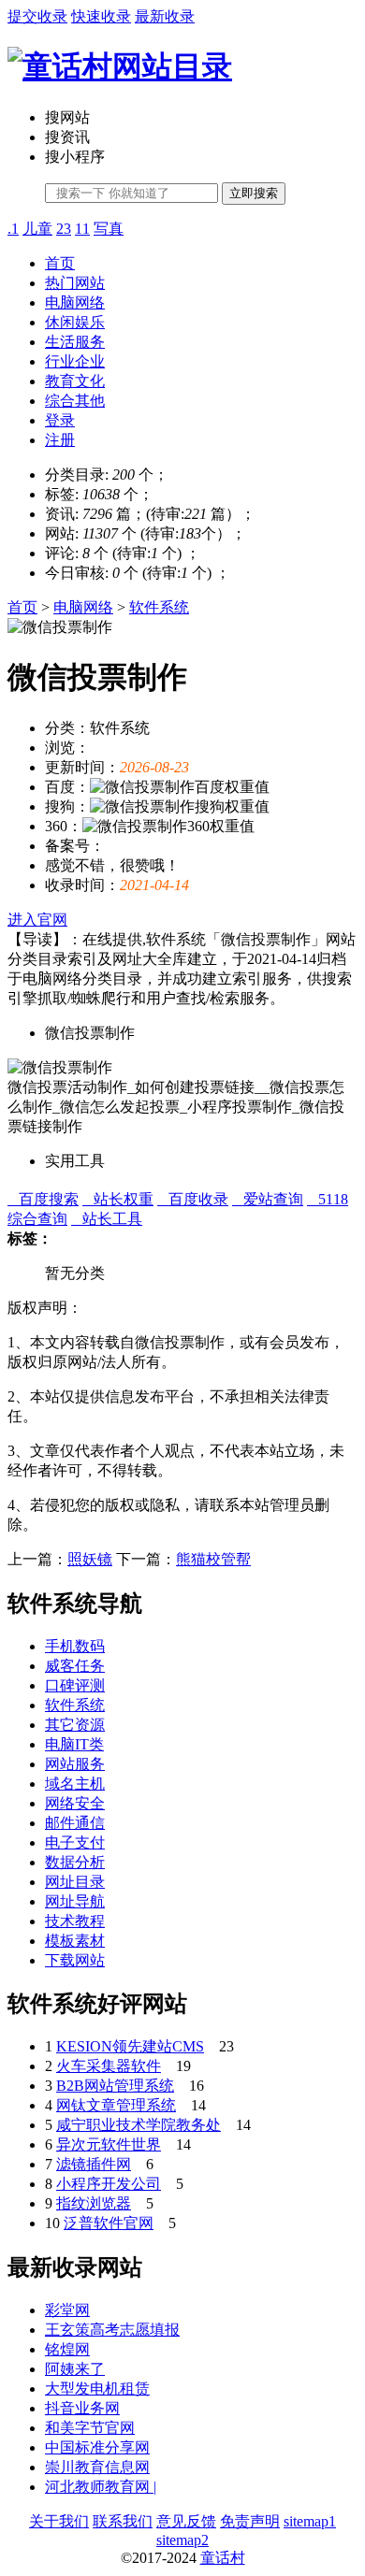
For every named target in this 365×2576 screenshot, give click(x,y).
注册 (60, 440)
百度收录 (193, 1199)
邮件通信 (75, 1823)
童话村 (223, 2558)
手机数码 (75, 1646)
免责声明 (250, 2521)
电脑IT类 (74, 1744)
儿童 (37, 229)
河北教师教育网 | (101, 2487)
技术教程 (75, 1921)
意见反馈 (186, 2521)
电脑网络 (75, 302)
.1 (13, 229)
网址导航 (75, 1901)
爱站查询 (268, 1199)
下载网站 (75, 1960)
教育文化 (75, 381)
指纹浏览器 (94, 2203)
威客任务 (75, 1666)
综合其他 (75, 401)
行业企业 (75, 361)
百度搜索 (43, 1199)
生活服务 (75, 342)
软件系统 (159, 607)
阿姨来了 (75, 2369)
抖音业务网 (82, 2408)
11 (82, 229)
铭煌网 (67, 2349)
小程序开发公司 (109, 2184)
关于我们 (59, 2521)
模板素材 (75, 1941)
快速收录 (101, 16)
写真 (109, 229)
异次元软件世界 (109, 2144)
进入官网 (37, 920)
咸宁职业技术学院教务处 (139, 2125)
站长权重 (118, 1199)
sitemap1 (310, 2521)
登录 (60, 420)
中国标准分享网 (97, 2447)
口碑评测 (75, 1685)
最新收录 (165, 16)
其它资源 (75, 1725)
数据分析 (75, 1862)
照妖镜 (90, 1559)
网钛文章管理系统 (116, 2105)
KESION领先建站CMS (130, 2046)
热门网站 (75, 283)
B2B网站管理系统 (115, 2086)
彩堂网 (67, 2310)
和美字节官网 (90, 2428)
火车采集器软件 (109, 2066)
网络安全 (75, 1803)
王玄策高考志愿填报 (112, 2330)
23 (64, 229)
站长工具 (107, 1219)
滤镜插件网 (94, 2164)
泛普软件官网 (109, 2223)
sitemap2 (182, 2540)
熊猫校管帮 (213, 1559)
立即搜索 (254, 193)
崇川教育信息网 (97, 2467)
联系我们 (123, 2521)
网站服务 (75, 1764)
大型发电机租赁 (97, 2389)
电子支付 (75, 1842)
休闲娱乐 (75, 322)
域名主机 (75, 1784)
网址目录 (75, 1882)
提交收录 (37, 16)
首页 (60, 263)
